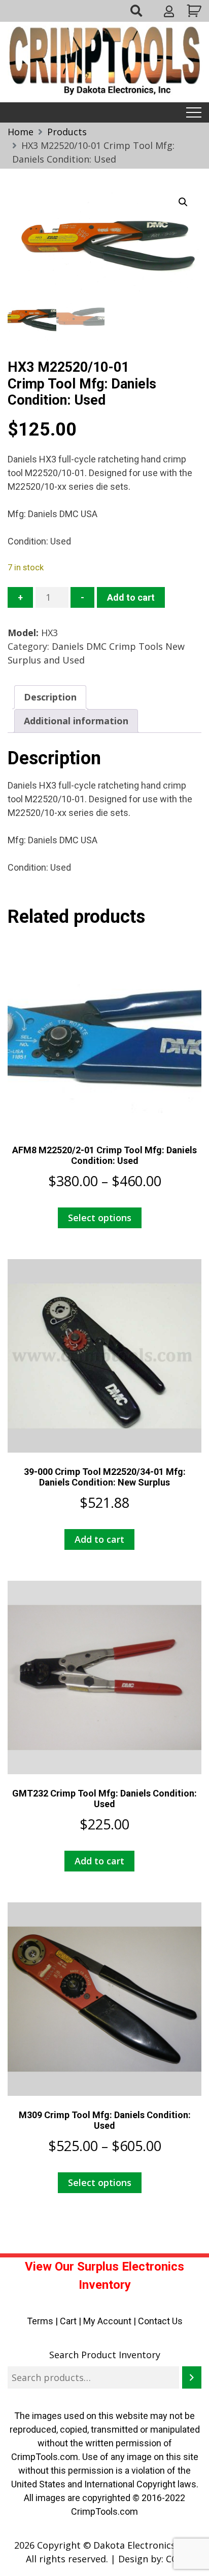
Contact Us (160, 2321)
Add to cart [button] (99, 1539)
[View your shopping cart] (193, 11)
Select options (100, 1218)
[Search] (192, 2377)
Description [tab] (50, 697)
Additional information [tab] (76, 721)
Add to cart (131, 597)
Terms (40, 2321)
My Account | (111, 2321)
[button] (183, 202)
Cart (68, 2321)
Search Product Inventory (105, 2355)
